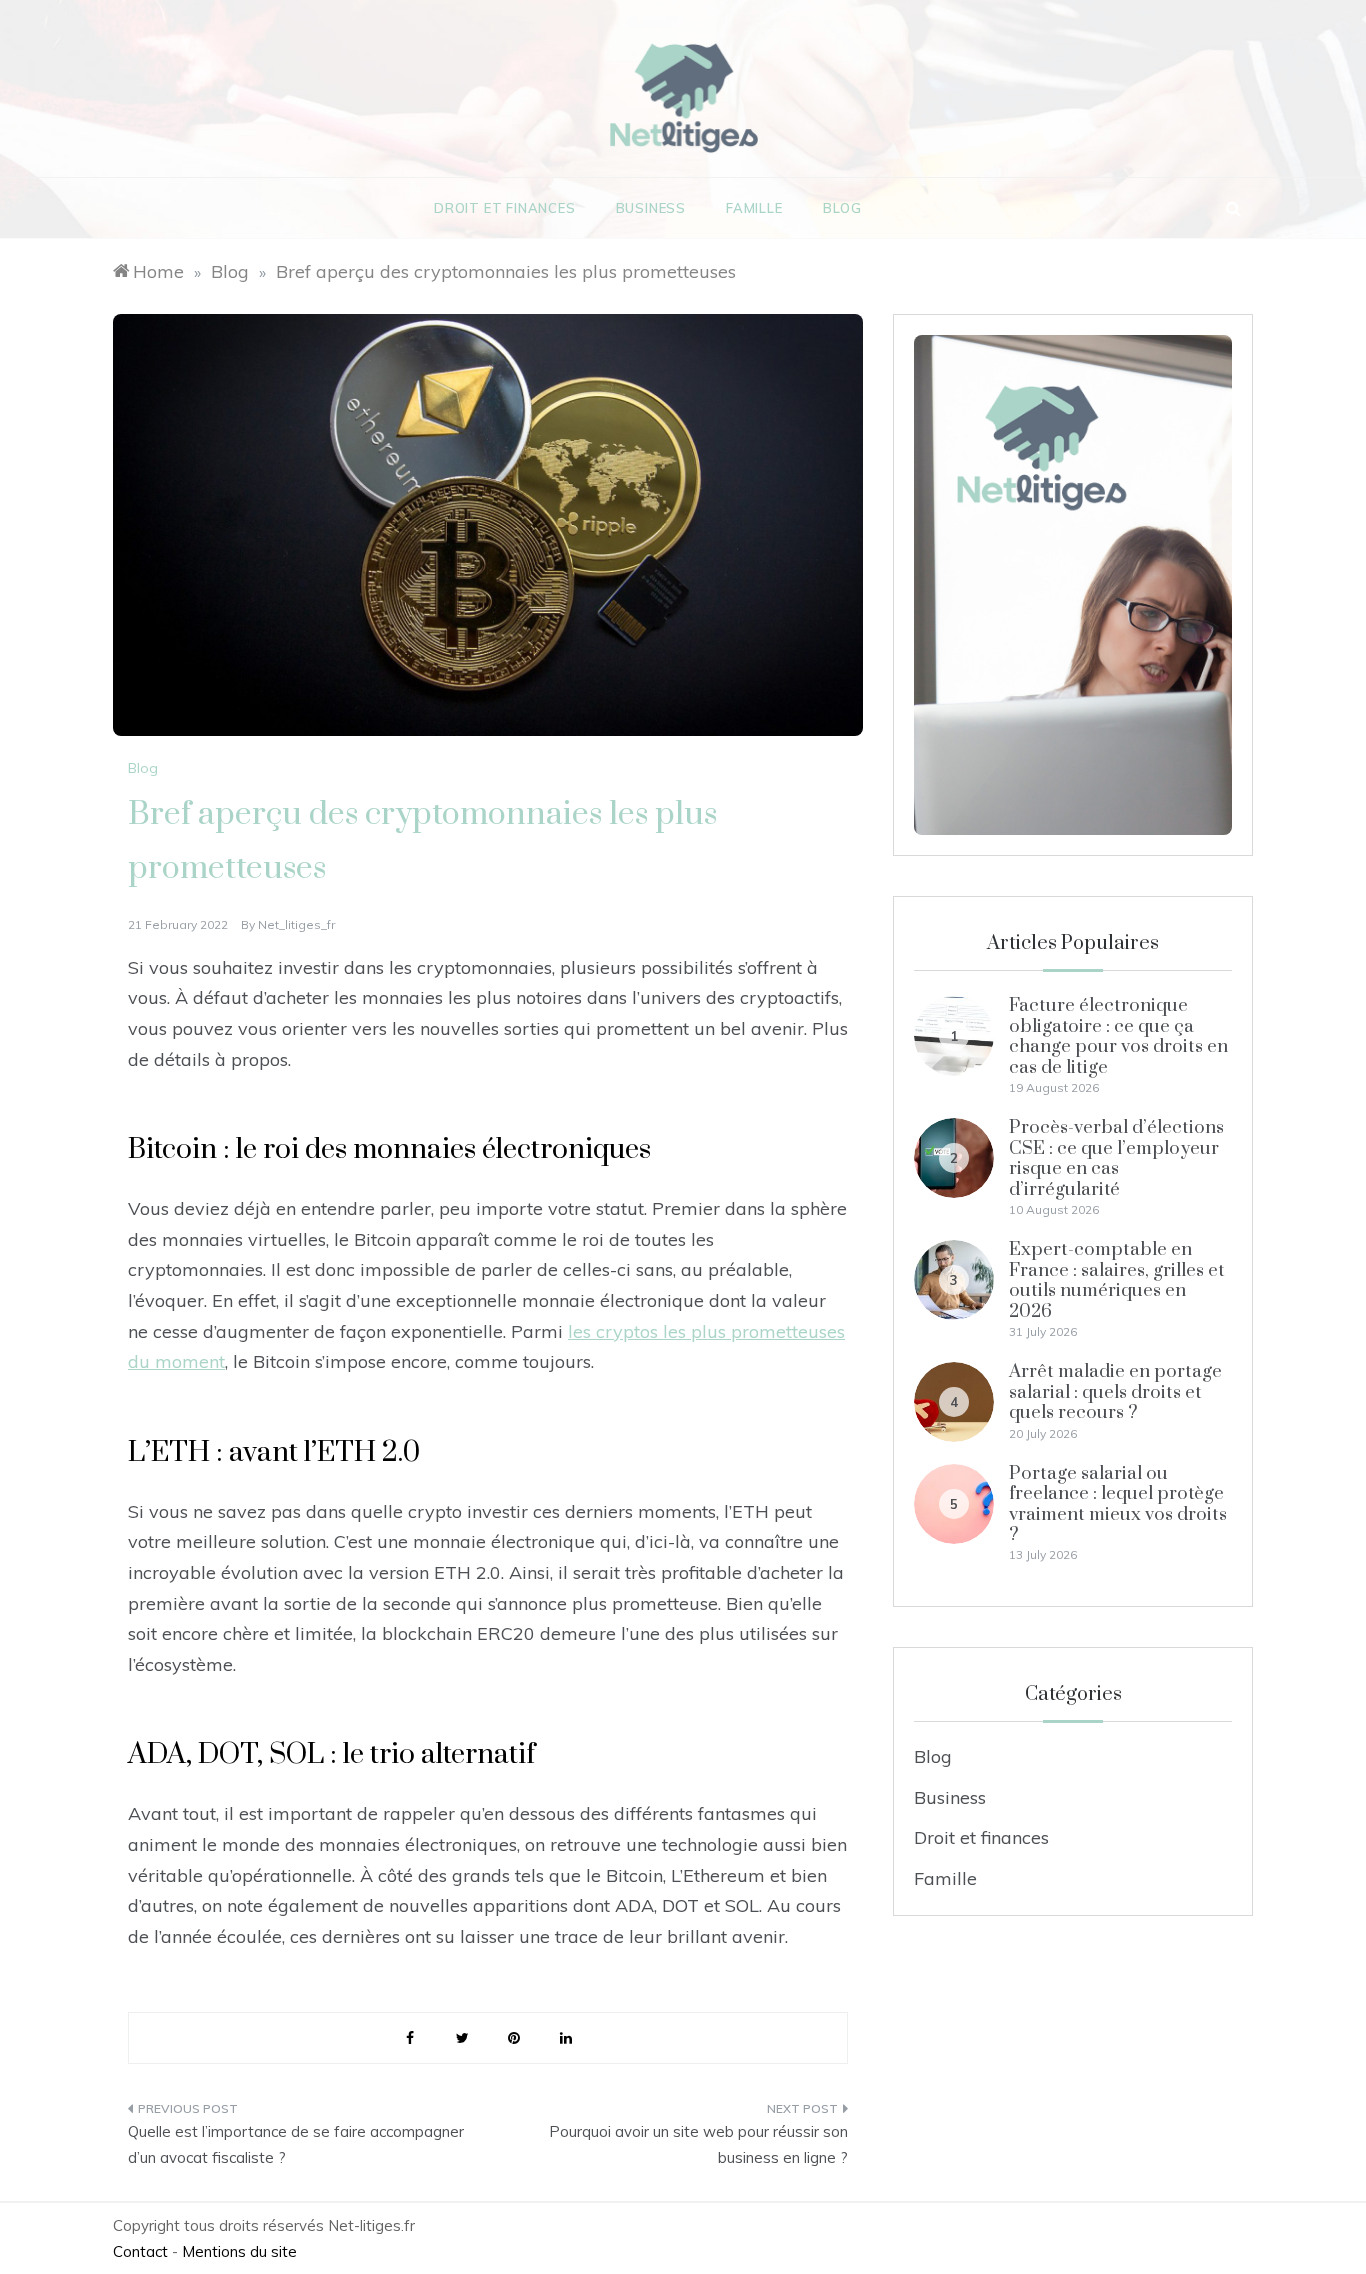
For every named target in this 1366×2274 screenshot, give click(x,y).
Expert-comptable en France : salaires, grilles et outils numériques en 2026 (1117, 1280)
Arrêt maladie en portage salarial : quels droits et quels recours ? (1115, 1392)
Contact (140, 2251)
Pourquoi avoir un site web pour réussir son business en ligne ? (698, 2144)
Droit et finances (505, 208)
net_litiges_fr (296, 924)
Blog (842, 208)
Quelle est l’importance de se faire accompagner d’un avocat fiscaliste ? (296, 2144)
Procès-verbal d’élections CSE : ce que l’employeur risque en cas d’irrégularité (1116, 1158)
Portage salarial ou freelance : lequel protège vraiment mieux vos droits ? (1118, 1504)
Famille (754, 208)
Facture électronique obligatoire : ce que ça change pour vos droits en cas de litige (1118, 1036)
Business (651, 208)
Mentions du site (239, 2251)
